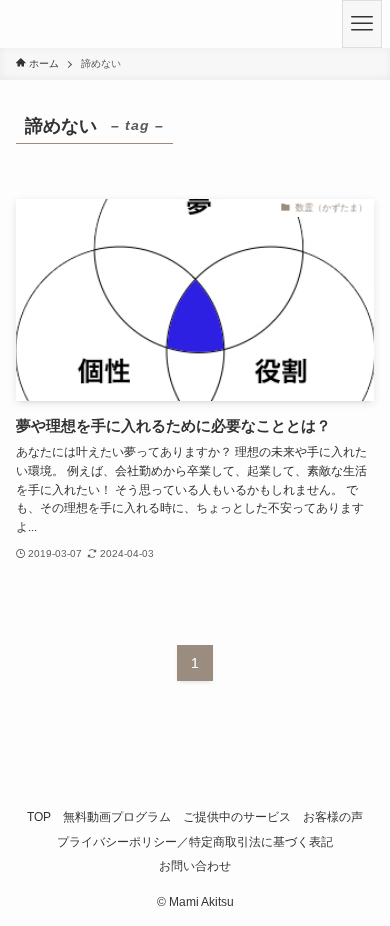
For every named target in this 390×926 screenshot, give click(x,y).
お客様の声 (333, 816)
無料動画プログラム (117, 816)
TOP (39, 816)
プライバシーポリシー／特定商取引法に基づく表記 (195, 841)
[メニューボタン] (362, 24)
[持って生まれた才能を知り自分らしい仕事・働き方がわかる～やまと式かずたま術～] (25, 24)
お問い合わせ (195, 865)
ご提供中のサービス (237, 816)
